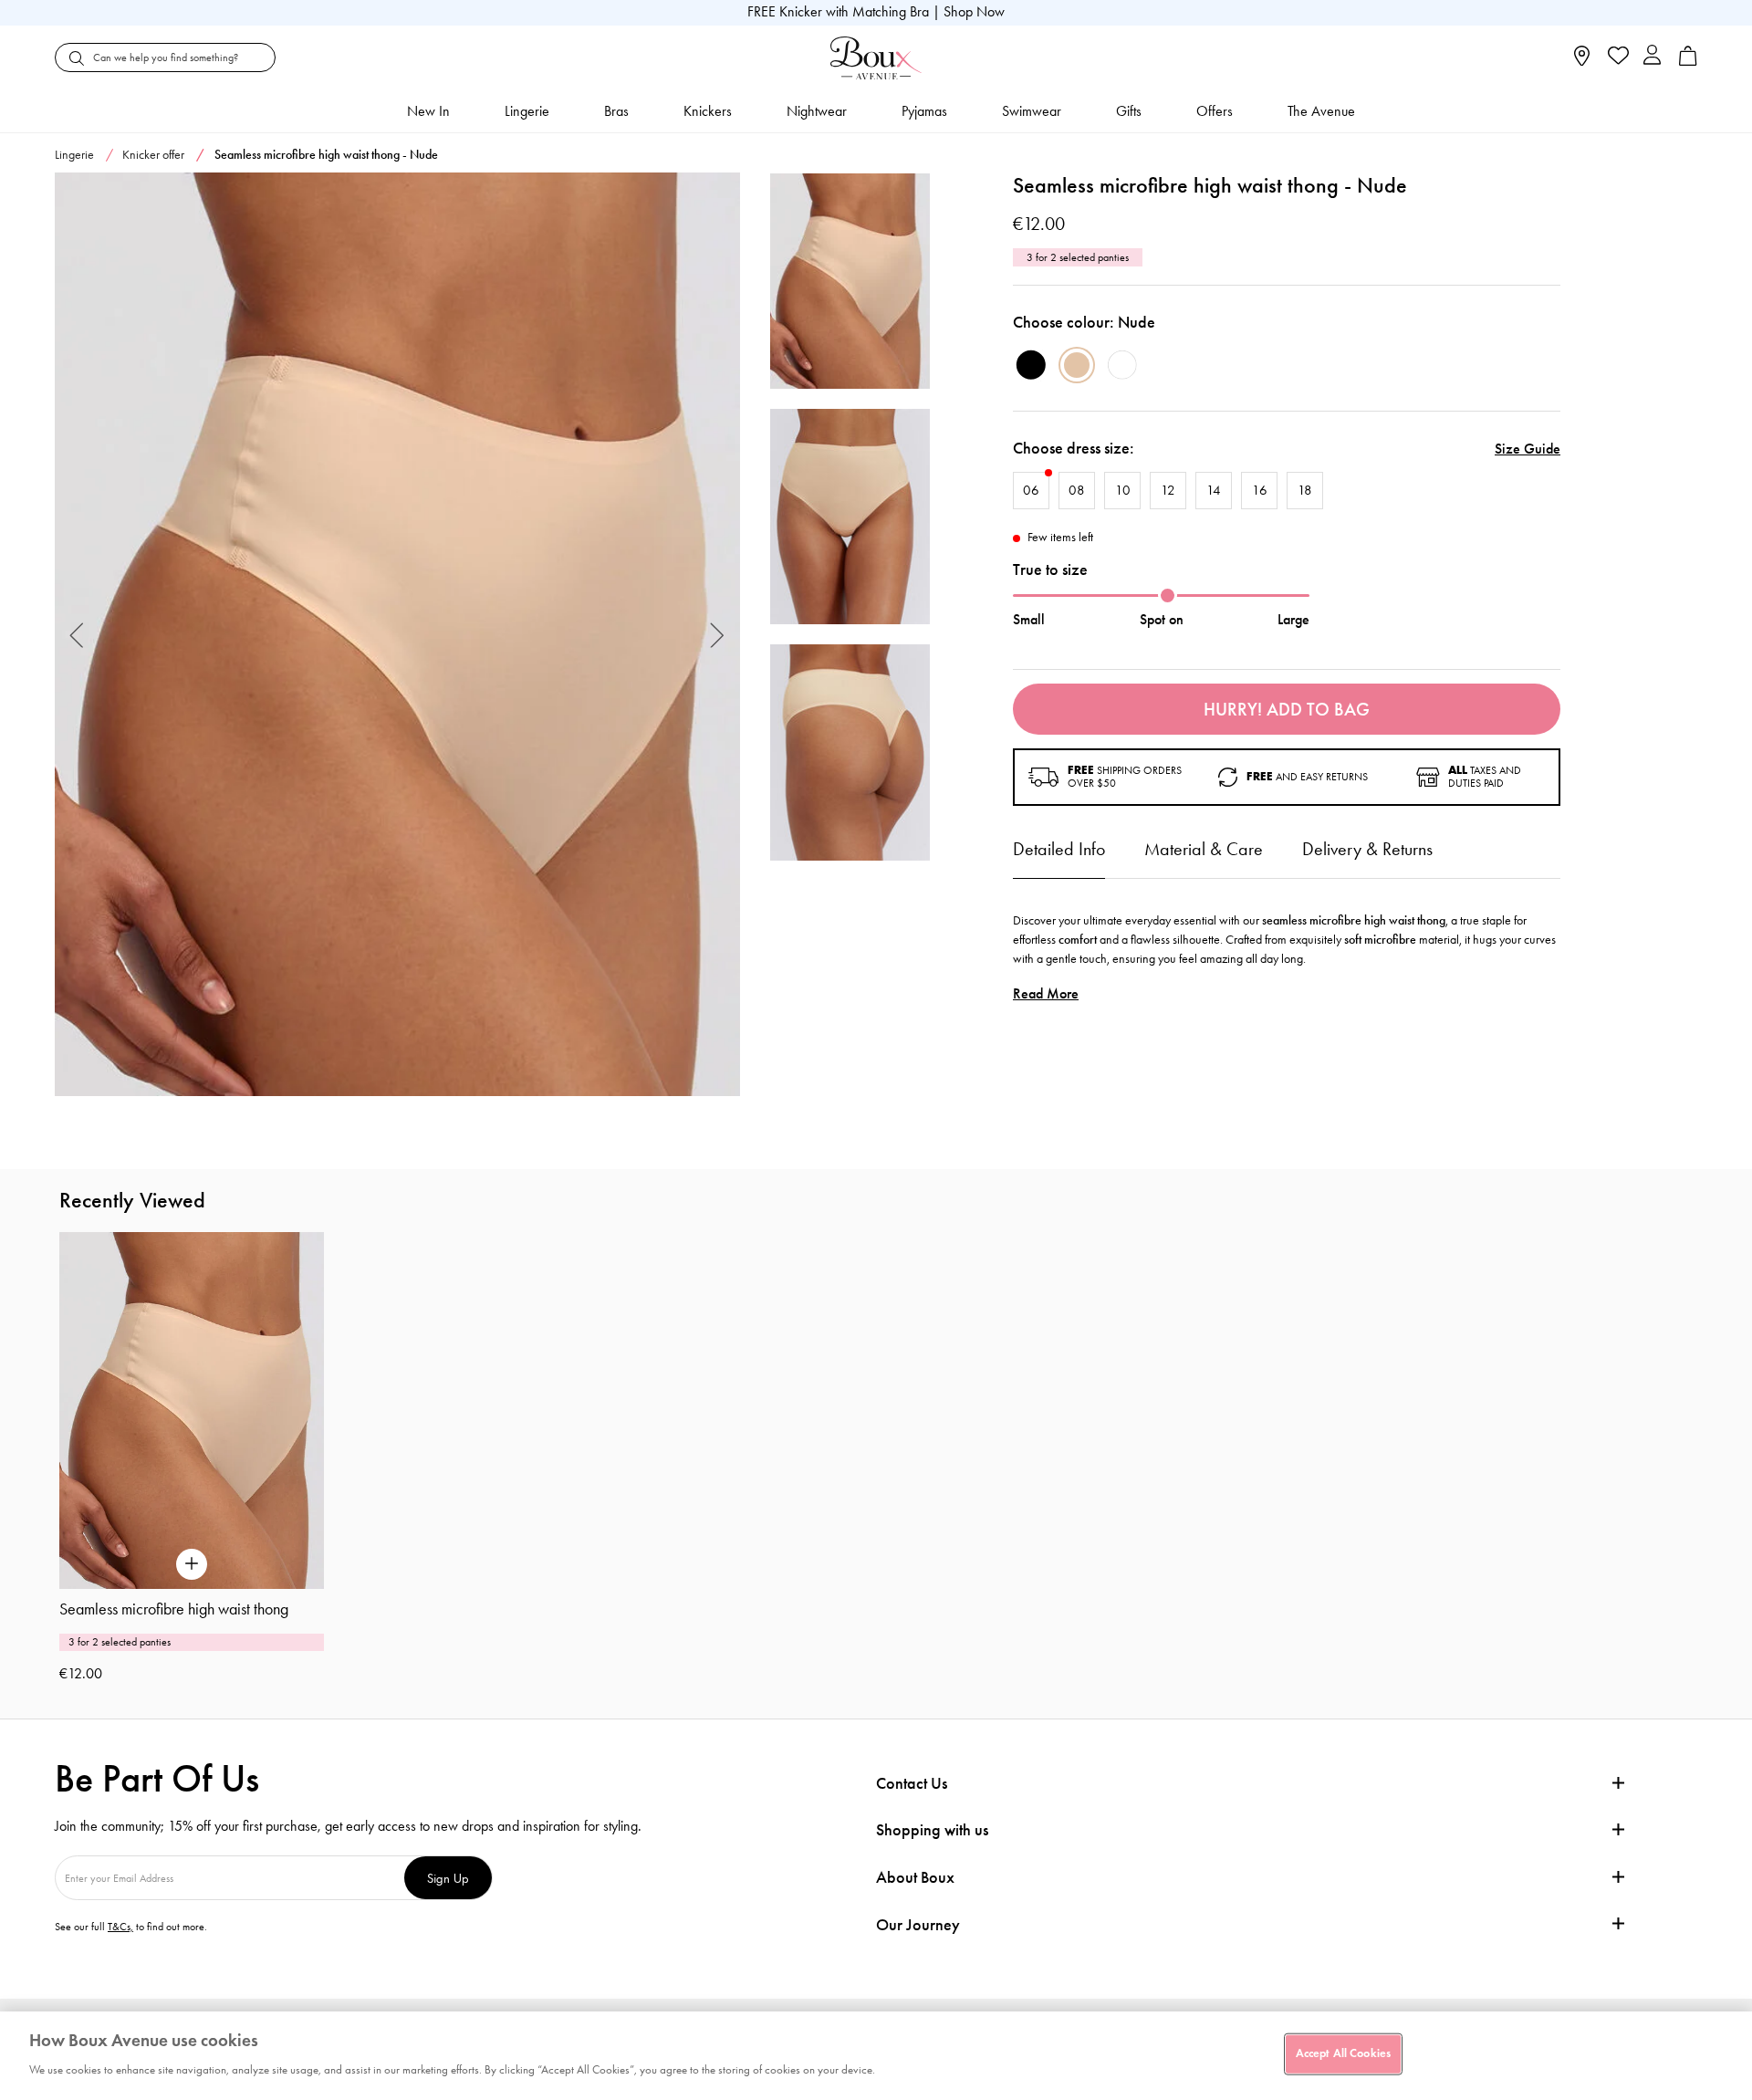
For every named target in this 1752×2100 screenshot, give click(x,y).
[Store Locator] (1582, 62)
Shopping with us (932, 1830)
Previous (77, 635)
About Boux (915, 1878)
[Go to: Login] (1652, 57)
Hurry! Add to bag (1287, 709)
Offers (1215, 111)
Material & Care (1204, 849)
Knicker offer (153, 155)
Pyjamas (924, 111)
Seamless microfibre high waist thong (174, 1609)
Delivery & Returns (1367, 849)
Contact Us (912, 1783)
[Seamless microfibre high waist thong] (397, 635)
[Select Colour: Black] (1031, 365)
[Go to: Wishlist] (1616, 57)
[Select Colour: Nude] (1077, 365)
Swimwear (1032, 111)
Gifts (1129, 111)
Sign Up (448, 1878)
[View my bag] (1688, 62)
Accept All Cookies (1343, 2053)
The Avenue (1321, 111)
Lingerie (527, 111)
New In (428, 111)
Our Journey (918, 1925)
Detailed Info (1059, 849)
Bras (616, 111)
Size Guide (1528, 449)
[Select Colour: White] (1122, 365)
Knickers (708, 111)
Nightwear (817, 111)
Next (718, 635)
